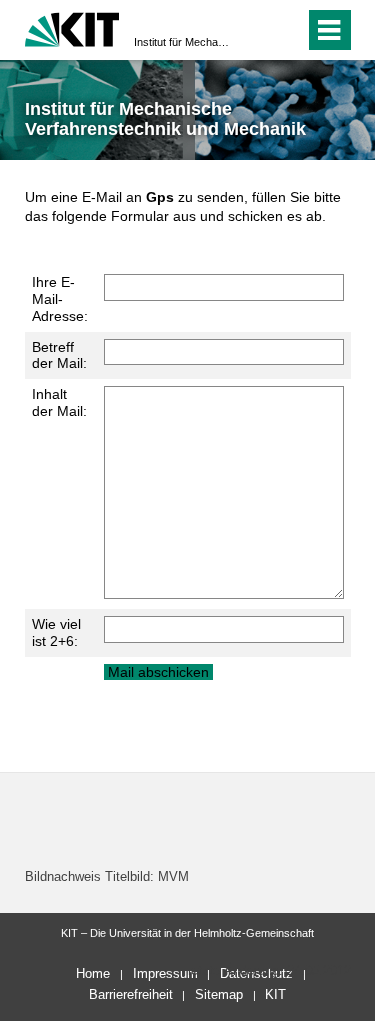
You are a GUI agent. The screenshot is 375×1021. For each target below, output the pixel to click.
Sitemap (219, 994)
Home (93, 973)
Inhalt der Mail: (59, 402)
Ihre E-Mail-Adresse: (60, 299)
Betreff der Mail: (59, 355)
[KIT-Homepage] (72, 27)
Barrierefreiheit (131, 994)
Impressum (165, 973)
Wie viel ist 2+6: (56, 632)
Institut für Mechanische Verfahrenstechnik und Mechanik (181, 42)
